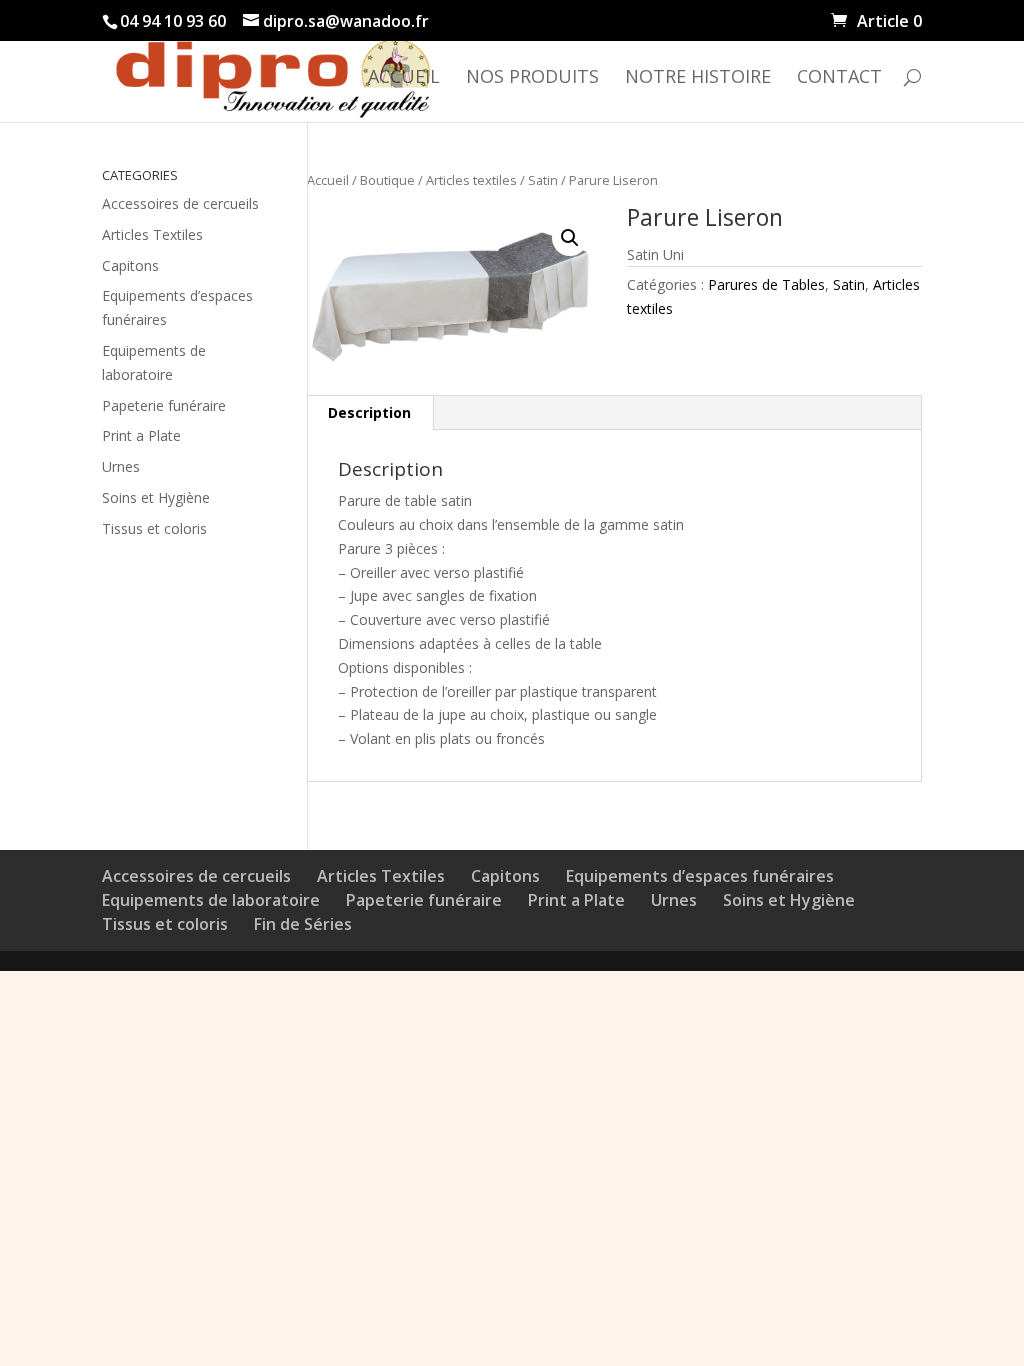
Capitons (130, 265)
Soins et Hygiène (156, 497)
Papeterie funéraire (164, 405)
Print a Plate (141, 435)
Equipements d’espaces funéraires (700, 876)
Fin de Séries (303, 924)
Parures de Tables (766, 284)
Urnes (121, 466)
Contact (839, 78)
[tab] (370, 413)
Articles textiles (471, 180)
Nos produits (532, 78)
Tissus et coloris (154, 528)
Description (369, 412)
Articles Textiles (152, 234)
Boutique (387, 180)
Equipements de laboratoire (211, 900)
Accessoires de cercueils (180, 203)
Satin (543, 180)
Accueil (404, 78)
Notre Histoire (698, 78)
